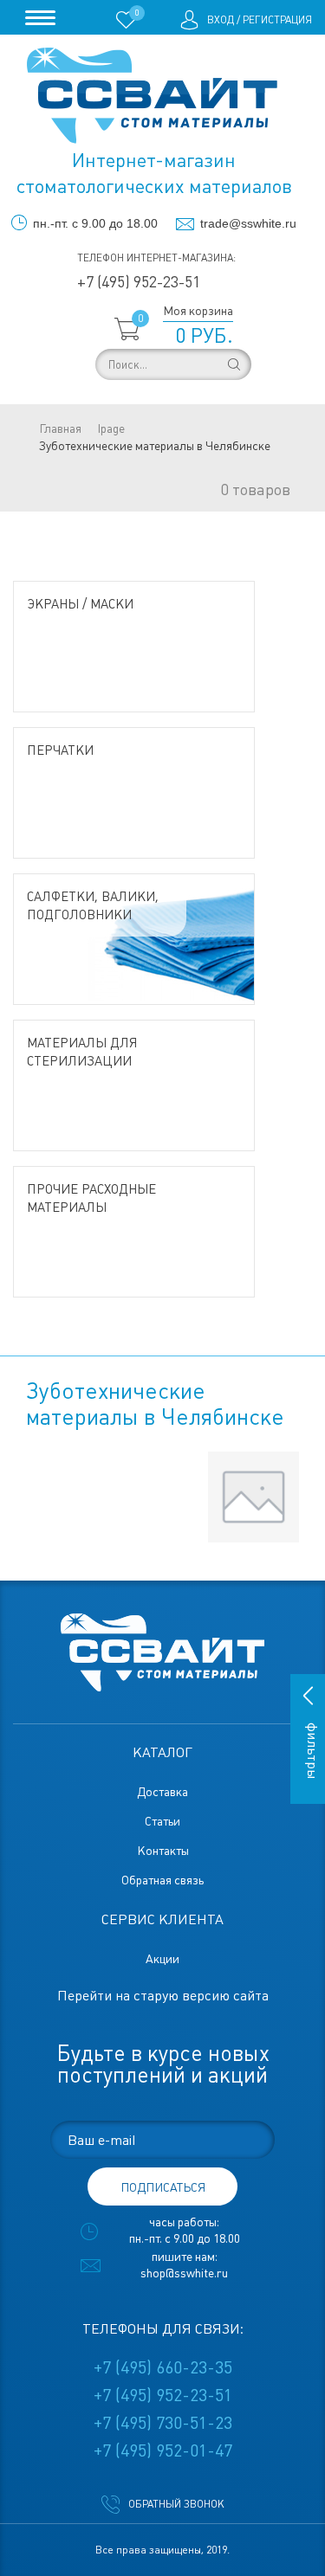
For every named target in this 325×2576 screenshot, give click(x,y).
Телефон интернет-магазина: (156, 258)
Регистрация (277, 20)
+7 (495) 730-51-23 (163, 2423)
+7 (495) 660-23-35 (163, 2367)
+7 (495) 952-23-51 (139, 282)
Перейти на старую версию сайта (163, 1996)
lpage (111, 428)
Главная (60, 428)
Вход (221, 20)
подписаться (163, 2187)
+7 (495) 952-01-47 (163, 2450)
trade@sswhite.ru (248, 223)
